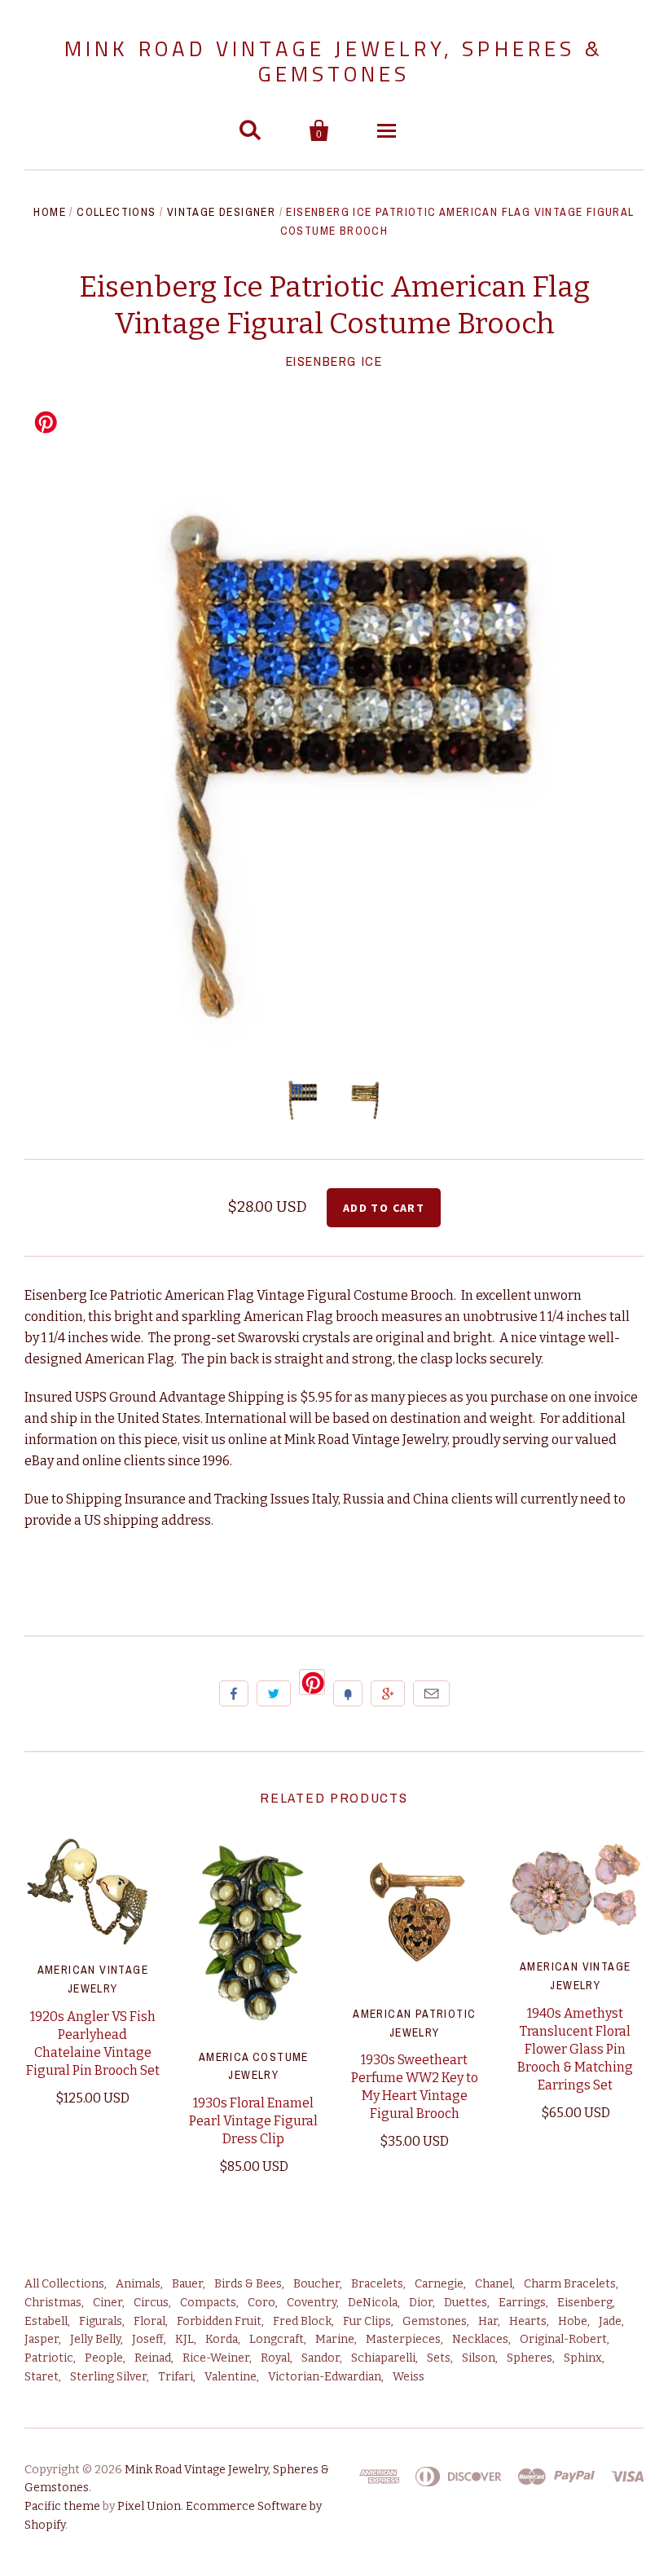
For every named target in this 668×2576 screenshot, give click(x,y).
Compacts (208, 2303)
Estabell (46, 2321)
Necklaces (480, 2339)
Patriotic (49, 2358)
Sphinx (583, 2358)
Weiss (409, 2377)
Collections (116, 212)
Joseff (148, 2339)
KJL (185, 2339)
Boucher (316, 2284)
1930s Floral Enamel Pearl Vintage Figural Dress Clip (253, 2121)
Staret (42, 2377)
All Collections (64, 2284)
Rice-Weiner (216, 2358)
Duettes (466, 2303)
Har (488, 2321)
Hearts (528, 2321)
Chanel (494, 2284)
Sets (439, 2358)
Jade (610, 2321)
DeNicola (373, 2303)
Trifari (176, 2377)
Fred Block (302, 2321)
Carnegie (439, 2284)
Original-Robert (563, 2339)
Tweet (274, 1693)
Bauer (187, 2284)
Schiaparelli (383, 2358)
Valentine (231, 2377)
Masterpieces (403, 2339)
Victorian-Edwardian (325, 2377)
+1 (388, 1693)
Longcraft (277, 2339)
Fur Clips (367, 2321)
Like (234, 1693)
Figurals (101, 2321)
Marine (335, 2339)
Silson (479, 2358)
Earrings (522, 2303)
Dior (421, 2303)
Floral (149, 2321)
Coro (261, 2303)
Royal (275, 2358)
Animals (138, 2284)
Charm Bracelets (570, 2284)
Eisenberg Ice (334, 361)
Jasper (42, 2339)
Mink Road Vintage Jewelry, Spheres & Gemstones (334, 61)
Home (50, 212)
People (104, 2358)
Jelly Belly (95, 2339)
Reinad (153, 2358)
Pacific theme (62, 2506)
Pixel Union (149, 2506)
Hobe (573, 2321)
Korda (222, 2339)
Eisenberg (585, 2303)
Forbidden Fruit (219, 2321)
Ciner (108, 2303)
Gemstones (435, 2321)
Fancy (348, 1693)
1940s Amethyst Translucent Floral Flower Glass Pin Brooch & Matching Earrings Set (575, 2049)
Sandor (321, 2358)
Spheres (530, 2358)
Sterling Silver (108, 2377)
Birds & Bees (248, 2284)
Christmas (53, 2303)
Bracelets (377, 2284)
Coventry (312, 2303)
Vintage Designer (221, 212)
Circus (151, 2303)
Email (431, 1693)
